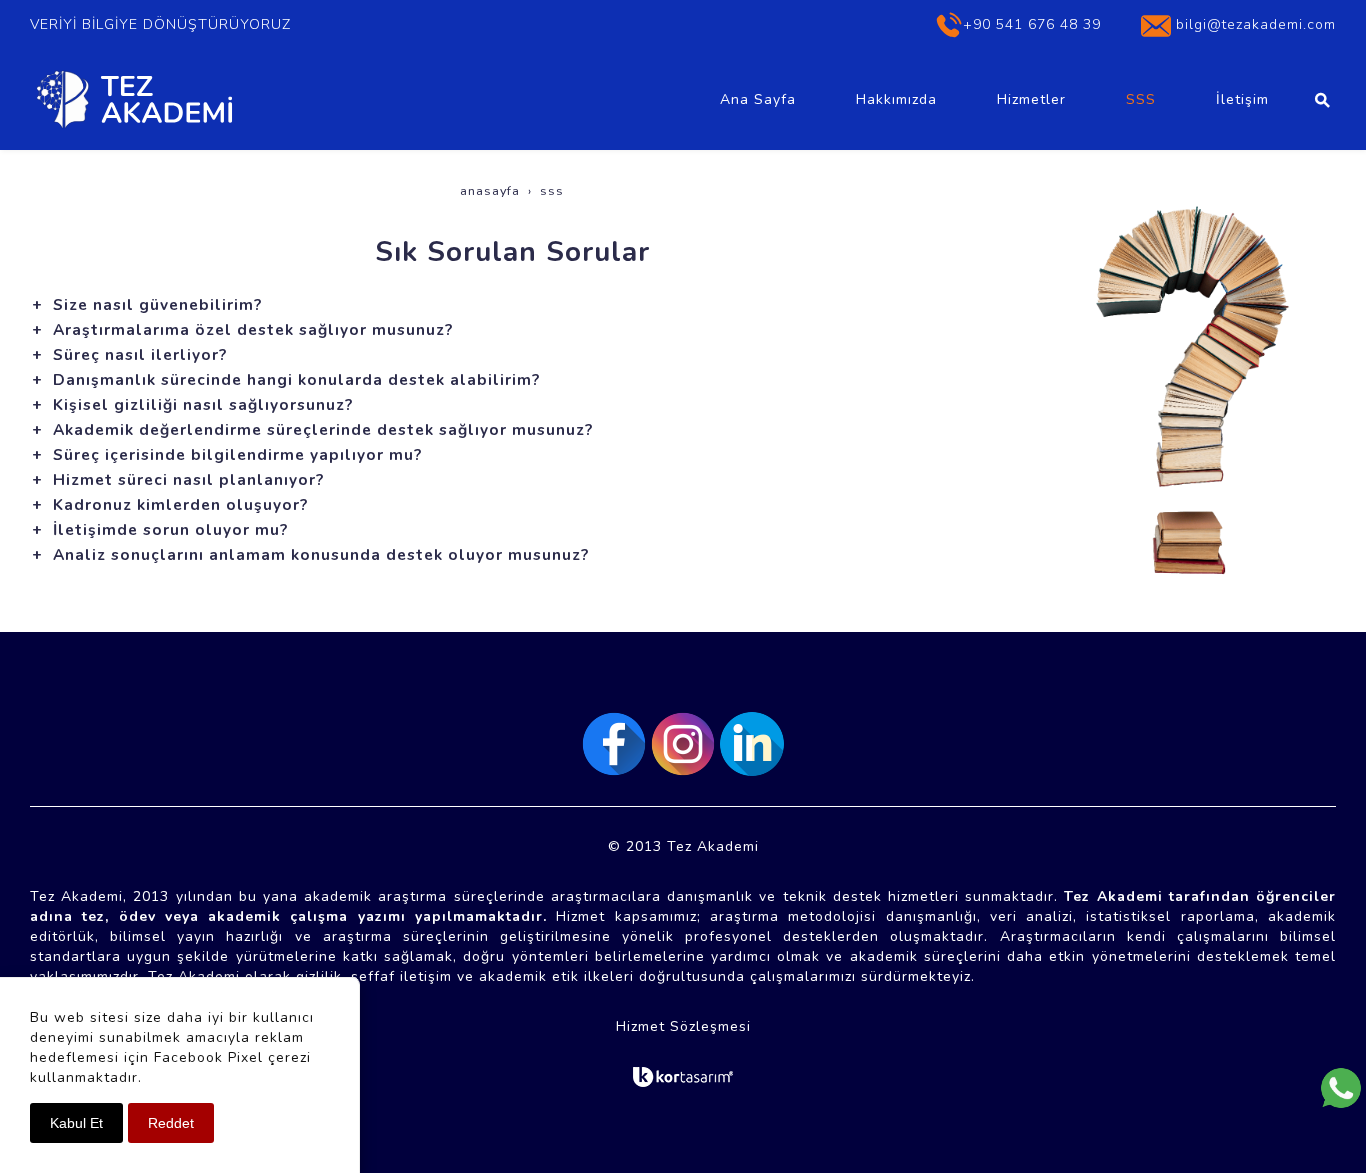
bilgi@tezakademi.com (1256, 24)
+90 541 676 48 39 (1032, 24)
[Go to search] (1322, 100)
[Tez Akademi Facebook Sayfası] (614, 743)
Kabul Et (76, 1123)
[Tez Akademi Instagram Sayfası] (683, 743)
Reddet (171, 1123)
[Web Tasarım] (683, 1077)
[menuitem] (758, 100)
